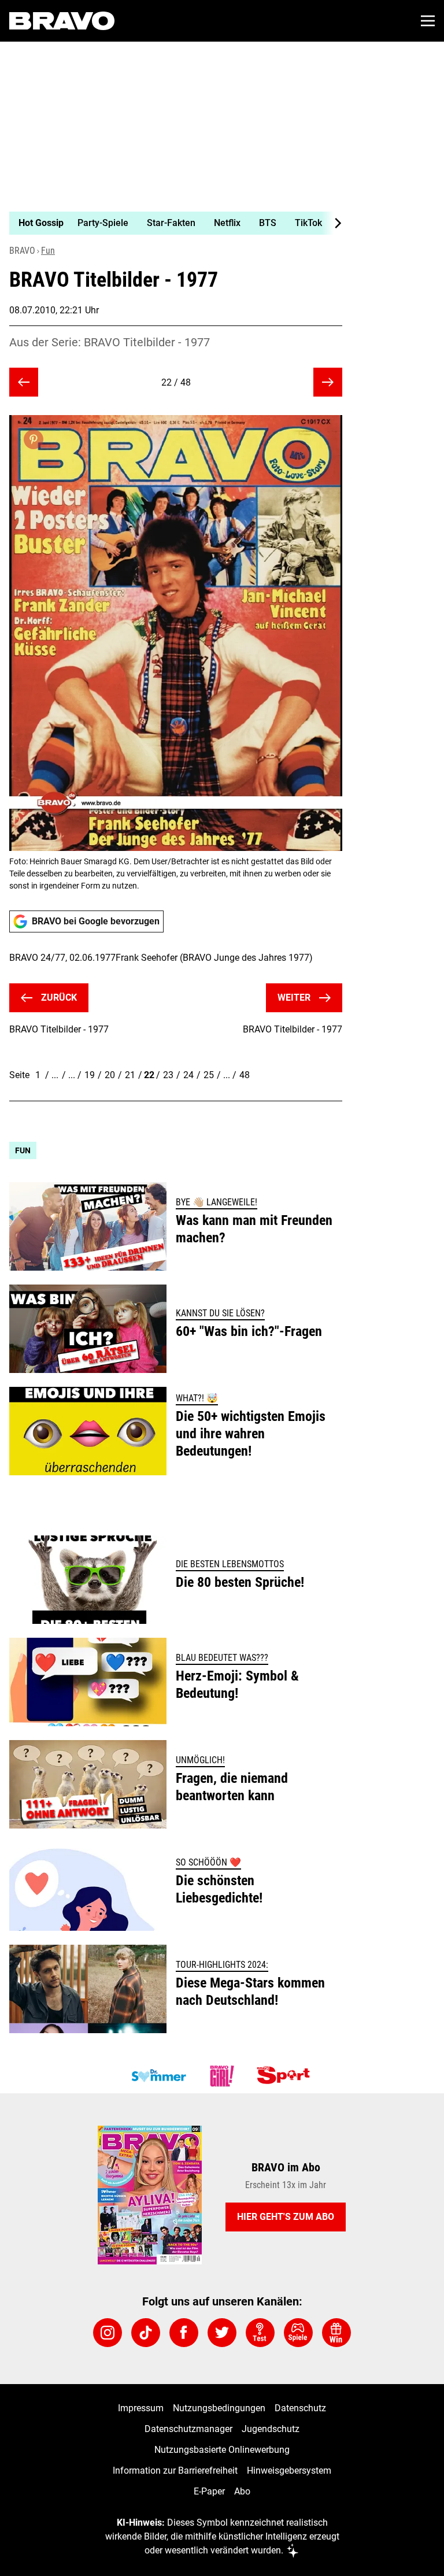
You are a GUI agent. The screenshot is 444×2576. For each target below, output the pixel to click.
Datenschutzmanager (188, 2429)
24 (188, 1075)
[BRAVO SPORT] (286, 2076)
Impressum (141, 2408)
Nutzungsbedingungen (219, 2408)
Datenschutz (300, 2408)
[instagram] (108, 2333)
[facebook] (184, 2333)
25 (209, 1075)
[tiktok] (146, 2333)
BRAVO (22, 251)
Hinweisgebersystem (289, 2470)
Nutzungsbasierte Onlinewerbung (222, 2450)
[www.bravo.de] (62, 21)
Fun (48, 251)
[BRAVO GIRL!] (222, 2076)
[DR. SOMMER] (158, 2076)
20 (110, 1075)
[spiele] (298, 2333)
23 (168, 1075)
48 (245, 1075)
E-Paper (209, 2491)
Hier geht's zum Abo (286, 2217)
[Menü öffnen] (428, 21)
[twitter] (222, 2333)
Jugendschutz (271, 2429)
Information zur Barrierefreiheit (175, 2470)
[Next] (332, 223)
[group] (171, 223)
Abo (242, 2491)
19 (90, 1075)
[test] (260, 2333)
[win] (336, 2333)
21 (130, 1075)
